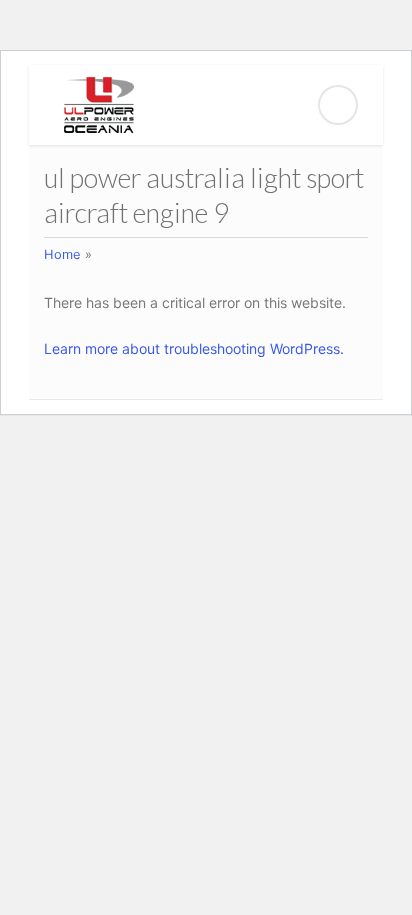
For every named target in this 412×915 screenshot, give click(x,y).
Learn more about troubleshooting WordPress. (194, 348)
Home (62, 254)
